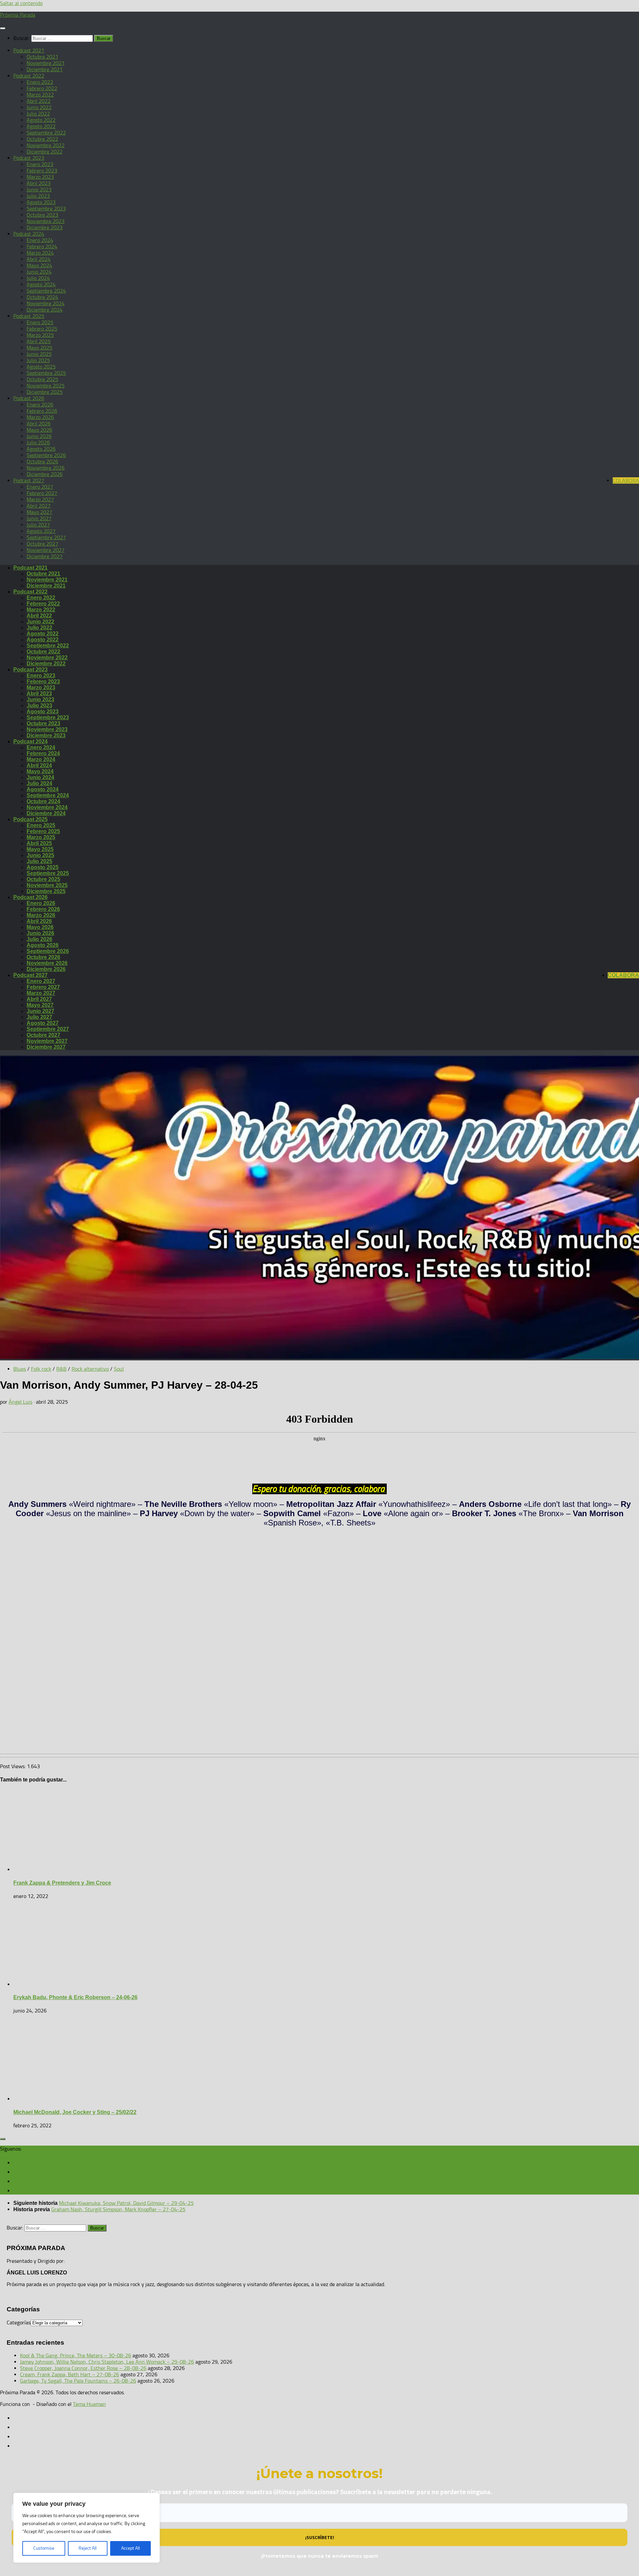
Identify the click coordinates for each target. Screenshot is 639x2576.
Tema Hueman (89, 2404)
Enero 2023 (40, 164)
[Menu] (3, 28)
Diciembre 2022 (45, 152)
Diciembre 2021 (45, 69)
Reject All (88, 2548)
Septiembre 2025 (46, 373)
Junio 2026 (39, 436)
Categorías (19, 2323)
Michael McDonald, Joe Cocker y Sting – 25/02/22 (75, 2112)
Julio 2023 (38, 196)
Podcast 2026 (29, 398)
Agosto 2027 (41, 531)
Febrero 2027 (42, 493)
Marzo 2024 (40, 253)
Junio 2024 (39, 272)
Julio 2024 (38, 278)
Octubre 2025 (42, 379)
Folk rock (41, 1369)
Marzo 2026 (40, 417)
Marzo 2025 (40, 335)
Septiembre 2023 (46, 209)
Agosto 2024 (41, 284)
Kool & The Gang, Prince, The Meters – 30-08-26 (76, 2355)
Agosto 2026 (41, 449)
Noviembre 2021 (46, 63)
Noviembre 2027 (46, 550)
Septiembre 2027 (46, 537)
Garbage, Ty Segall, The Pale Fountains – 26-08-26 (78, 2381)
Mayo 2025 (39, 348)
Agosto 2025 (41, 367)
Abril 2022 (39, 101)
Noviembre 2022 (46, 145)
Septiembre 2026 (46, 455)
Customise (44, 2548)
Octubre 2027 (42, 544)
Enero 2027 (40, 487)
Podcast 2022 (29, 76)
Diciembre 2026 (45, 474)
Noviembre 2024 (46, 303)
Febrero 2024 (42, 246)
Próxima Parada (18, 15)
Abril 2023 (39, 183)
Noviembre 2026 (46, 468)
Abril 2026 (39, 424)
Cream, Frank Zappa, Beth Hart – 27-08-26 (70, 2374)
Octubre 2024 (42, 297)
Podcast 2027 (29, 480)
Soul (119, 1369)
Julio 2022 (38, 114)
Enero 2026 (40, 405)
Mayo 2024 (39, 265)
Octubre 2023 (42, 215)
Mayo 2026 (39, 430)
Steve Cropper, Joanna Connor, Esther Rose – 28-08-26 (83, 2368)
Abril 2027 (39, 506)
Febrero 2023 (42, 171)
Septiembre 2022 (46, 133)
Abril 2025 (39, 341)
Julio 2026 (38, 443)
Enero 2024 (40, 240)
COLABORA (626, 480)
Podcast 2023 (29, 158)
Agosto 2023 (41, 202)
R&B (61, 1369)
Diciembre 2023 (45, 228)
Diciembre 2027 (45, 556)
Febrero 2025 (42, 329)
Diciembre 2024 (45, 310)
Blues (20, 1369)
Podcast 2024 (29, 234)
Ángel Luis (20, 1402)
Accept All (130, 2548)
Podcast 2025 (29, 316)
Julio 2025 (38, 360)
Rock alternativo (90, 1369)
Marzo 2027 (40, 499)
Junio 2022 (39, 107)
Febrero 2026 (42, 411)
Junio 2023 (39, 190)
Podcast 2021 (29, 50)
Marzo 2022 (40, 95)
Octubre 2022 (42, 139)
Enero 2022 (40, 82)
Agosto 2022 (41, 120)
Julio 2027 (38, 525)
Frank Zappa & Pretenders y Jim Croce (62, 1883)
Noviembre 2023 (46, 221)
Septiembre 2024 (46, 291)
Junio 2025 (39, 354)
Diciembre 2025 (45, 392)
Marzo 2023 (40, 177)
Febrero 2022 (42, 88)
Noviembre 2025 (46, 386)
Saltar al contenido (21, 3)
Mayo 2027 (39, 512)
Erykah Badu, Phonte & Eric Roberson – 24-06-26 (75, 1997)
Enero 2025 (40, 322)
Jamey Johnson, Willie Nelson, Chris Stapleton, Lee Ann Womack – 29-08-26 (107, 2362)
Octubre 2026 (42, 462)
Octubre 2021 (42, 57)
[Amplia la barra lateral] (3, 2139)
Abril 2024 (39, 259)
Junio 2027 (39, 518)
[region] (87, 2528)
